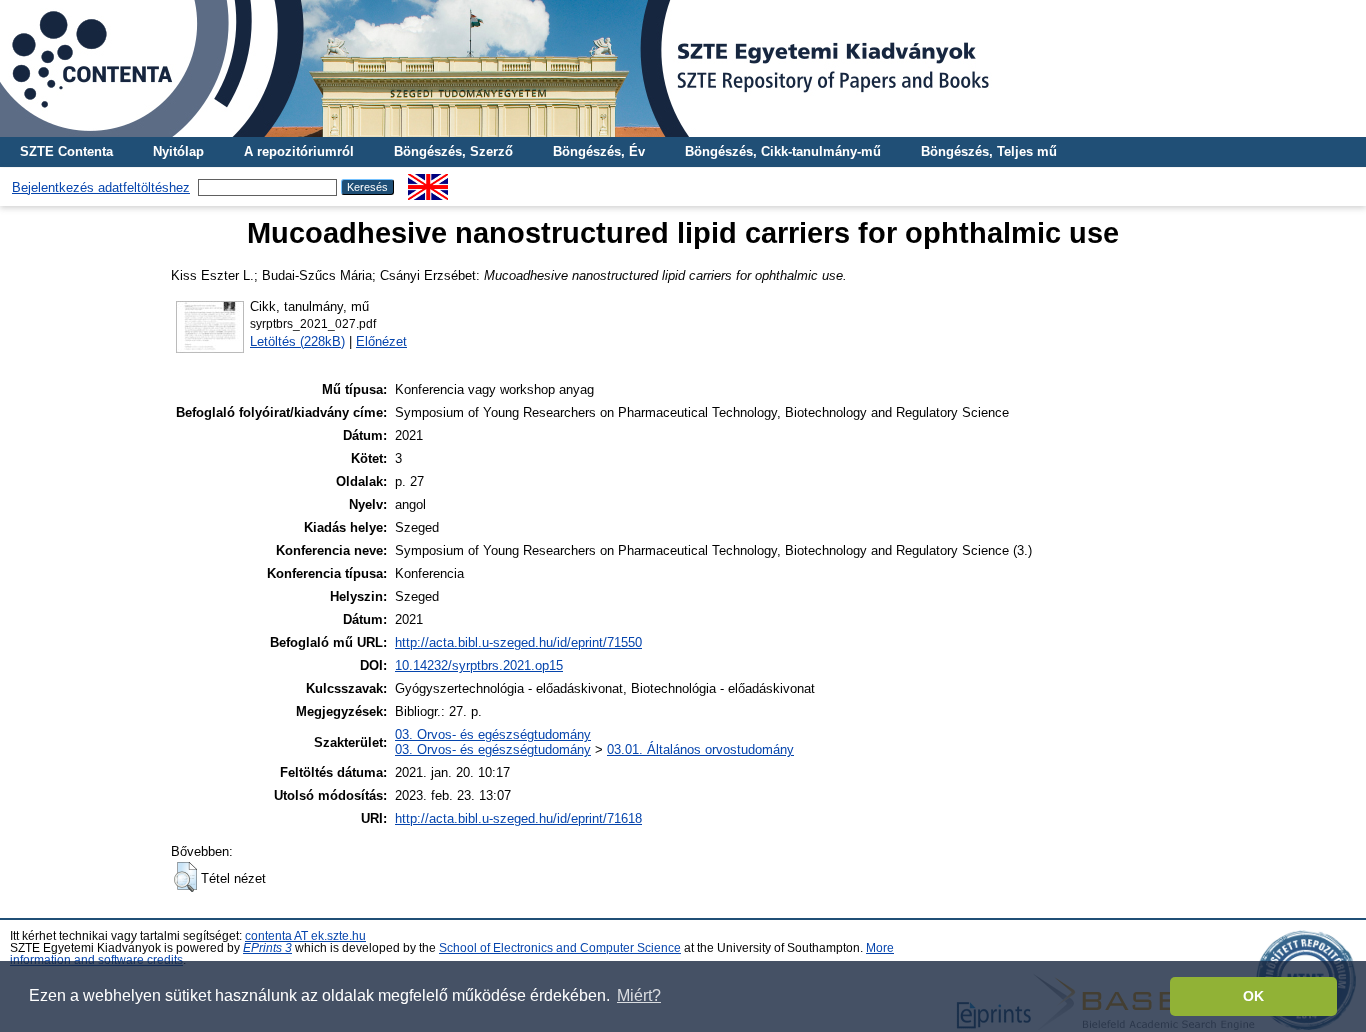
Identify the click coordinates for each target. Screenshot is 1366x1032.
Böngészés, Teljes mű (989, 151)
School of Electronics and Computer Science (560, 948)
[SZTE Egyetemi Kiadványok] (683, 68)
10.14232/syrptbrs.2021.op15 (479, 665)
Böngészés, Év (599, 151)
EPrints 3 (267, 948)
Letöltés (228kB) (297, 341)
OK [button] (1253, 996)
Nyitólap (178, 151)
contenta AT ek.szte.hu (305, 936)
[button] (185, 877)
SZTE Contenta (66, 151)
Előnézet (381, 341)
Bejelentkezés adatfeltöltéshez (101, 187)
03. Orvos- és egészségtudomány (493, 734)
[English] (428, 181)
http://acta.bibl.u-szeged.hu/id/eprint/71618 (518, 818)
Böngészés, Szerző (453, 151)
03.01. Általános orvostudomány (700, 749)
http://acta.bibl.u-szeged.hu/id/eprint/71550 (518, 642)
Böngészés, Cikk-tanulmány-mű (783, 151)
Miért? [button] (639, 995)
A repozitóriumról (299, 151)
